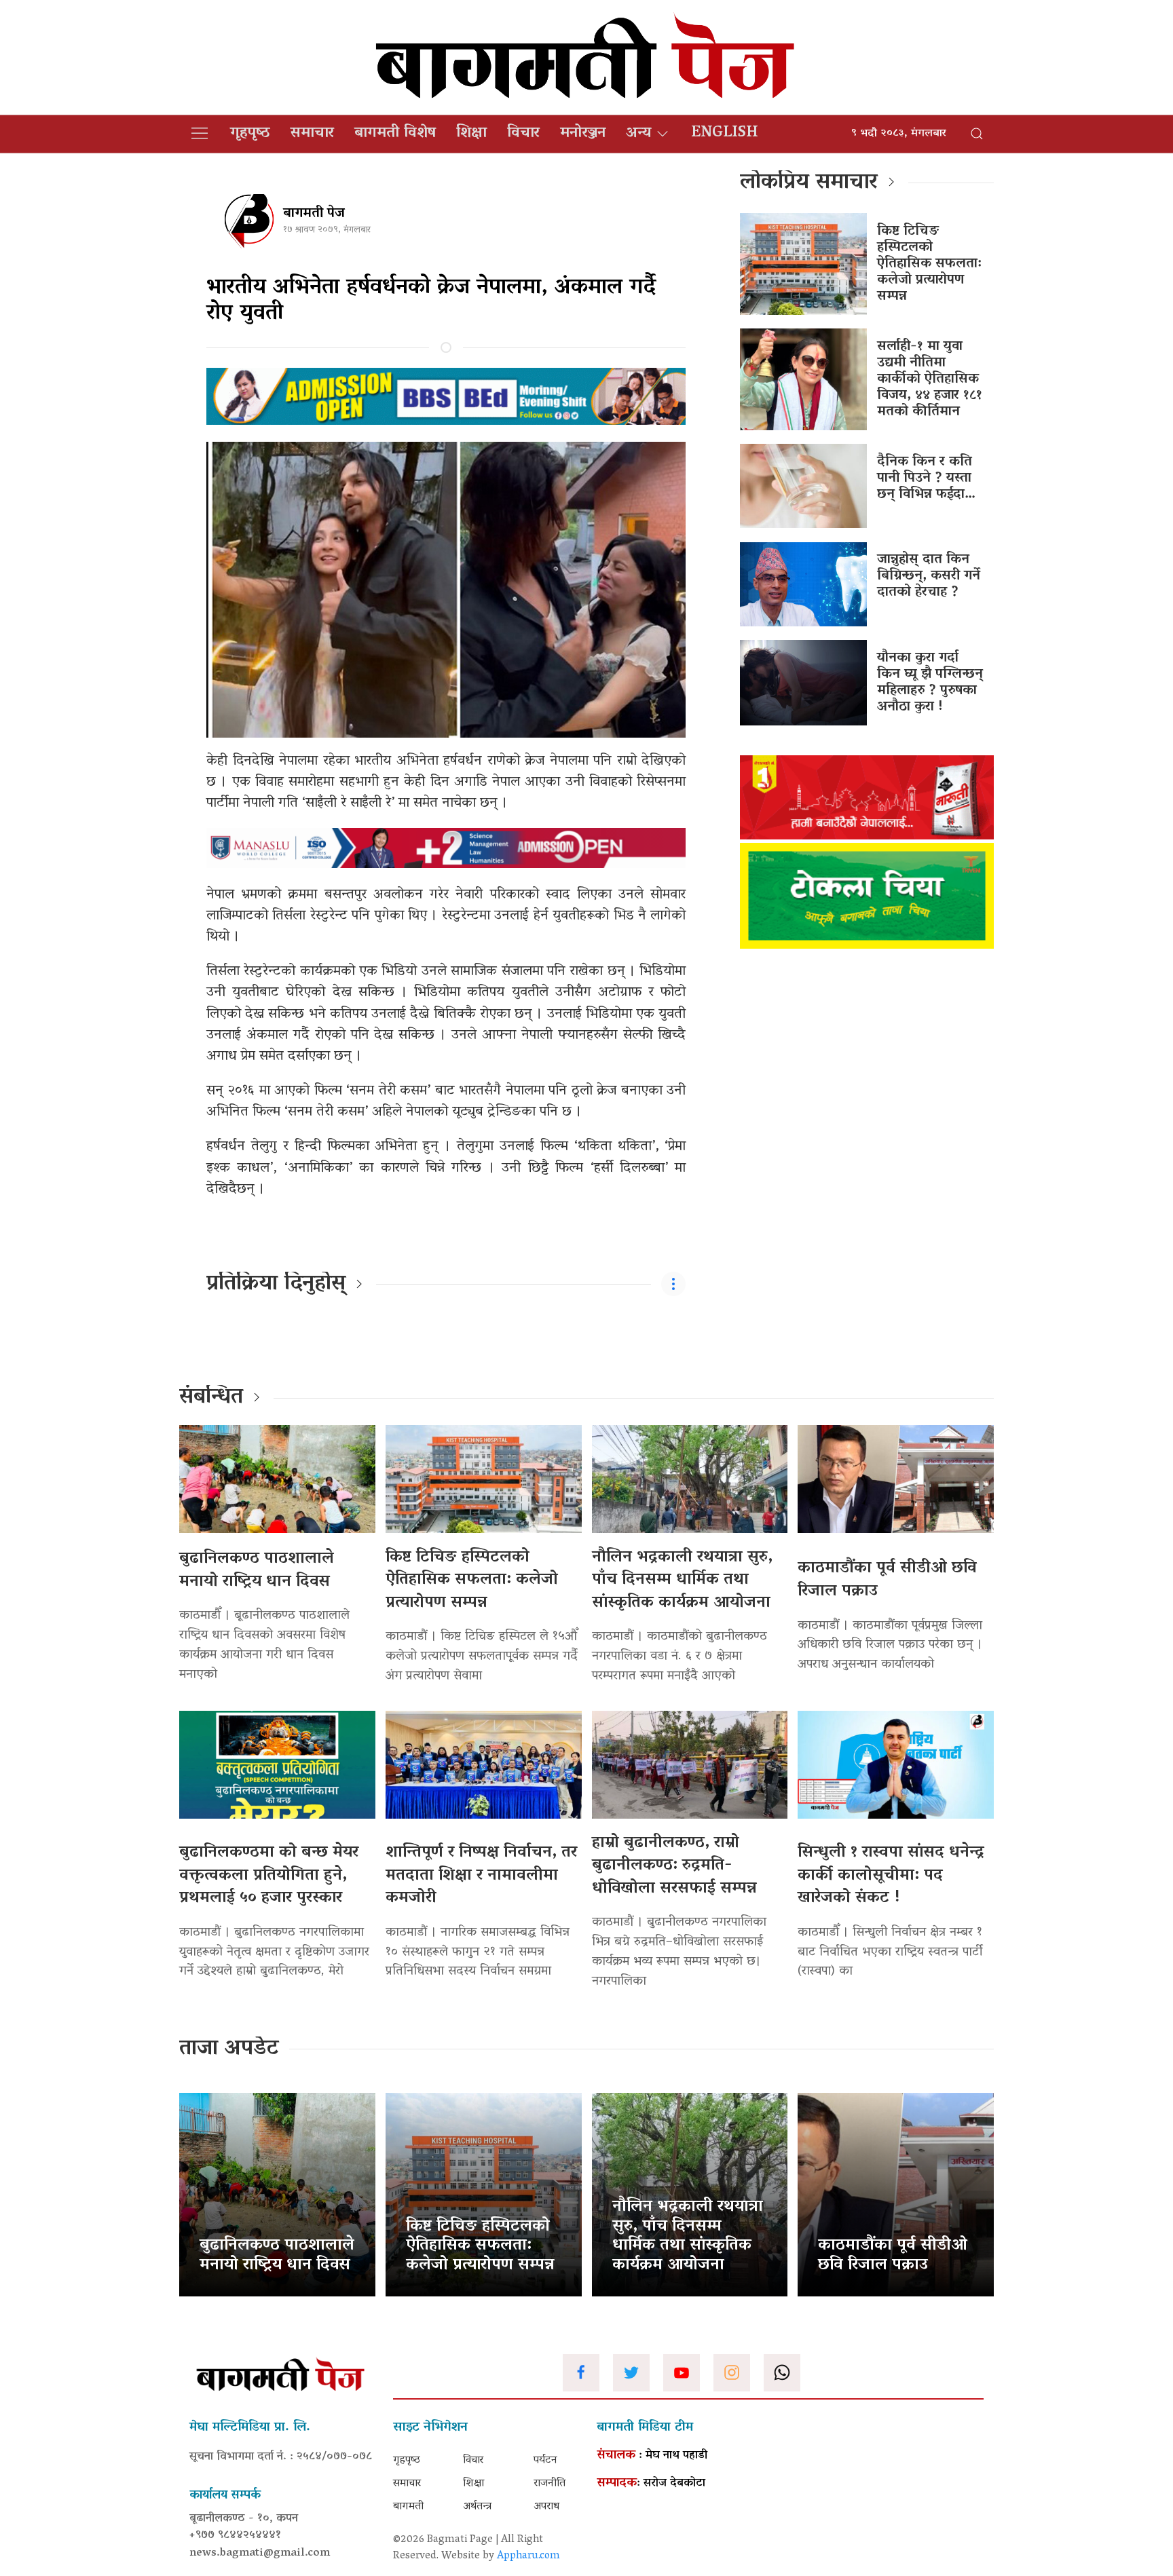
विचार (523, 134)
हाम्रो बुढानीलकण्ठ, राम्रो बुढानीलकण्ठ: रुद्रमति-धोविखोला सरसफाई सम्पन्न (674, 1866)
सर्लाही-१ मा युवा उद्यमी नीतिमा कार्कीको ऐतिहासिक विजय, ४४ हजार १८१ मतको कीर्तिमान (930, 379)
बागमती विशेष (395, 134)
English (725, 134)
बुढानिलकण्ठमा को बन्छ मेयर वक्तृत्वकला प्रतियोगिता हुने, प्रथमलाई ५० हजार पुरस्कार (269, 1876)
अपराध (546, 2507)
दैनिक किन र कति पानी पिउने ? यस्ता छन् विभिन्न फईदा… (926, 478)
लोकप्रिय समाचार (809, 183)
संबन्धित (211, 1398)
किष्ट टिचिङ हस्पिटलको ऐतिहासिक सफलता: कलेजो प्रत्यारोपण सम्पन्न (929, 264)
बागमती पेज (314, 214)
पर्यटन (545, 2461)
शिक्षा (471, 134)
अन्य (638, 134)
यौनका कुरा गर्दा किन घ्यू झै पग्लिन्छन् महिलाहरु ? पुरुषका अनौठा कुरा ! (930, 683)
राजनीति (550, 2484)
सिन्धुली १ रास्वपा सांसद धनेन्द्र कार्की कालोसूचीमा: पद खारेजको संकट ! (891, 1876)
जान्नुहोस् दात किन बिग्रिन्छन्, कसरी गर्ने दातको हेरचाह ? (929, 576)
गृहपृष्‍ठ (250, 134)
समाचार (312, 134)
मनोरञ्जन (583, 134)
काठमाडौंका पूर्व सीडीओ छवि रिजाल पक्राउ (887, 1580)
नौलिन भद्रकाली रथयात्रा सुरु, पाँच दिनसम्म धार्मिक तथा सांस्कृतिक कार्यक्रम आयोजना (682, 1580)
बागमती (408, 2507)
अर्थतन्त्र (477, 2507)
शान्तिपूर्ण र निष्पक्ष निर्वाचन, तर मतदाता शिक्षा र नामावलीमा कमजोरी (481, 1876)
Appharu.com (528, 2556)
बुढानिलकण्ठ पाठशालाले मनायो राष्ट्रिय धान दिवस (257, 1571)
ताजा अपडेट (229, 2049)
